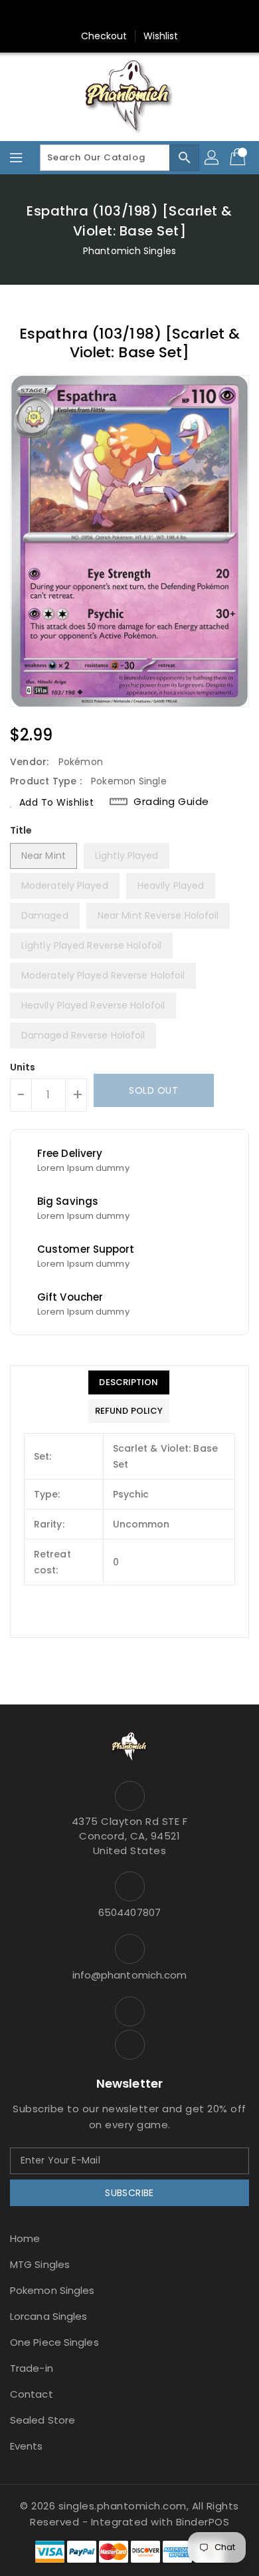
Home (25, 2238)
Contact (32, 2394)
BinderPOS (203, 2522)
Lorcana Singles (49, 2316)
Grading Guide (171, 802)
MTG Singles (40, 2264)
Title (21, 830)
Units (23, 1067)
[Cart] (239, 158)
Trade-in (32, 2368)
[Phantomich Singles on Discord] (142, 15)
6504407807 (129, 1912)
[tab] (129, 1382)
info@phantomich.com (130, 1975)
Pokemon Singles (52, 2290)
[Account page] (213, 158)
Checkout (104, 36)
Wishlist (161, 36)
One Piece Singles (54, 2342)
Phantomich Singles (129, 251)
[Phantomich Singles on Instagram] (117, 15)
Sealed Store (43, 2420)
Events (27, 2446)
